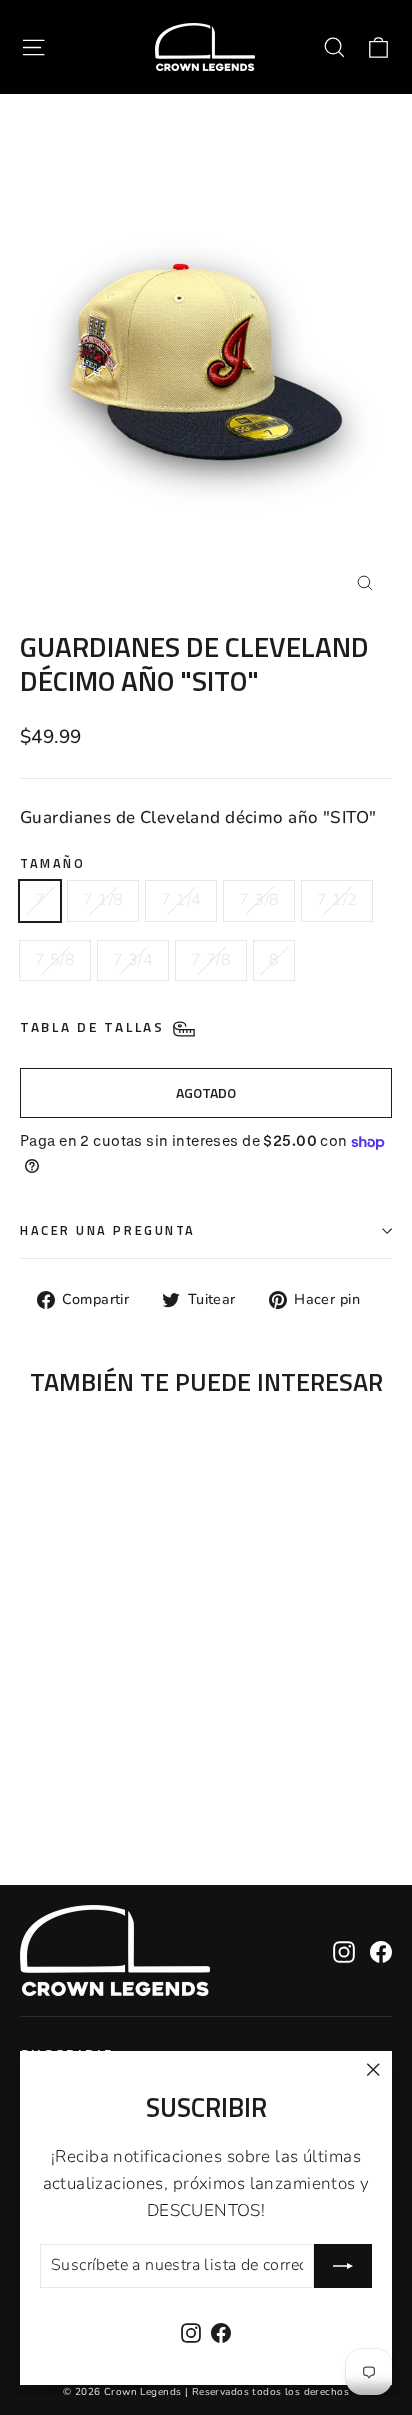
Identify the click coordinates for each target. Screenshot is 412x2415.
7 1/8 (103, 900)
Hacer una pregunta (108, 1230)
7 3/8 (259, 900)
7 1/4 (181, 900)
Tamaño (52, 863)
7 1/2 (337, 900)
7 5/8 (55, 960)
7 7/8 (211, 960)
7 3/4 (133, 960)
